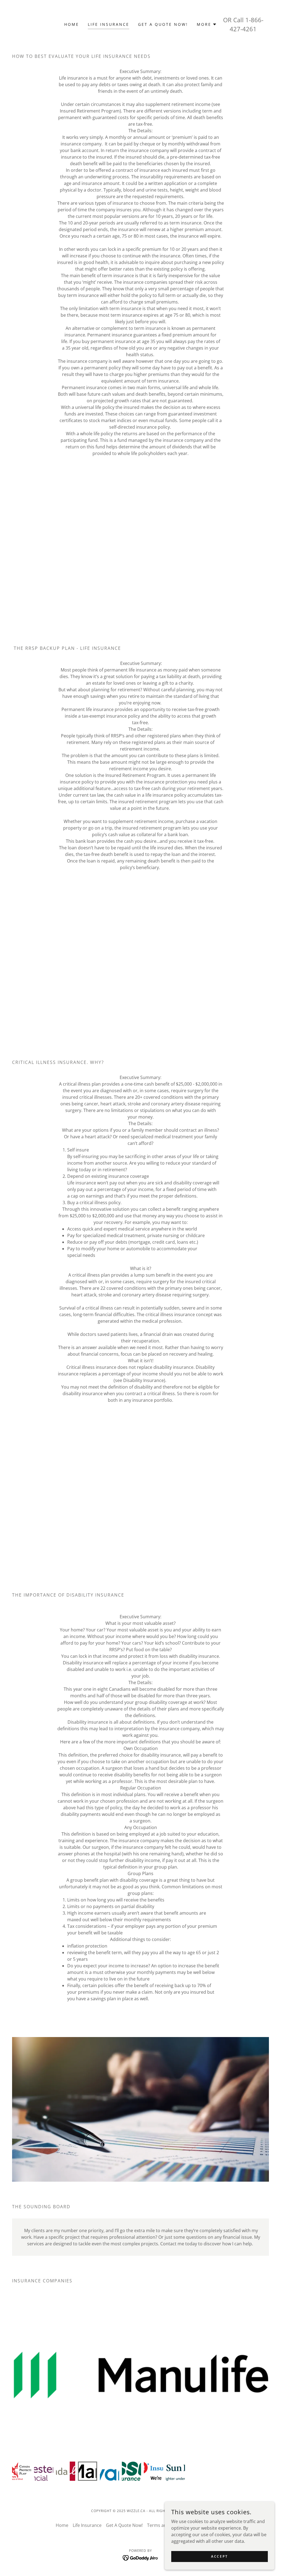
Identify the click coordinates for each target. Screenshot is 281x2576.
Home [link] (72, 24)
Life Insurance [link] (109, 24)
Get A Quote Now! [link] (163, 24)
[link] (141, 2557)
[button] (207, 24)
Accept (219, 2556)
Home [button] (62, 2525)
